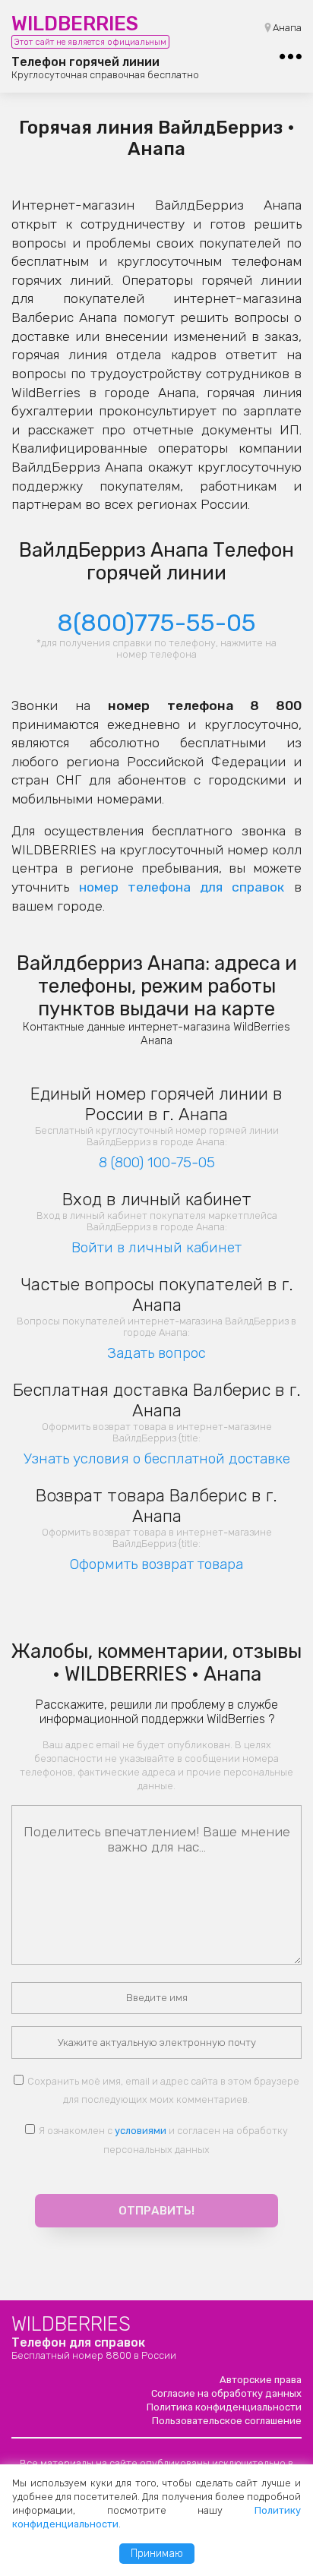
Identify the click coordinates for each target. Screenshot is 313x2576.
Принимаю (157, 2554)
